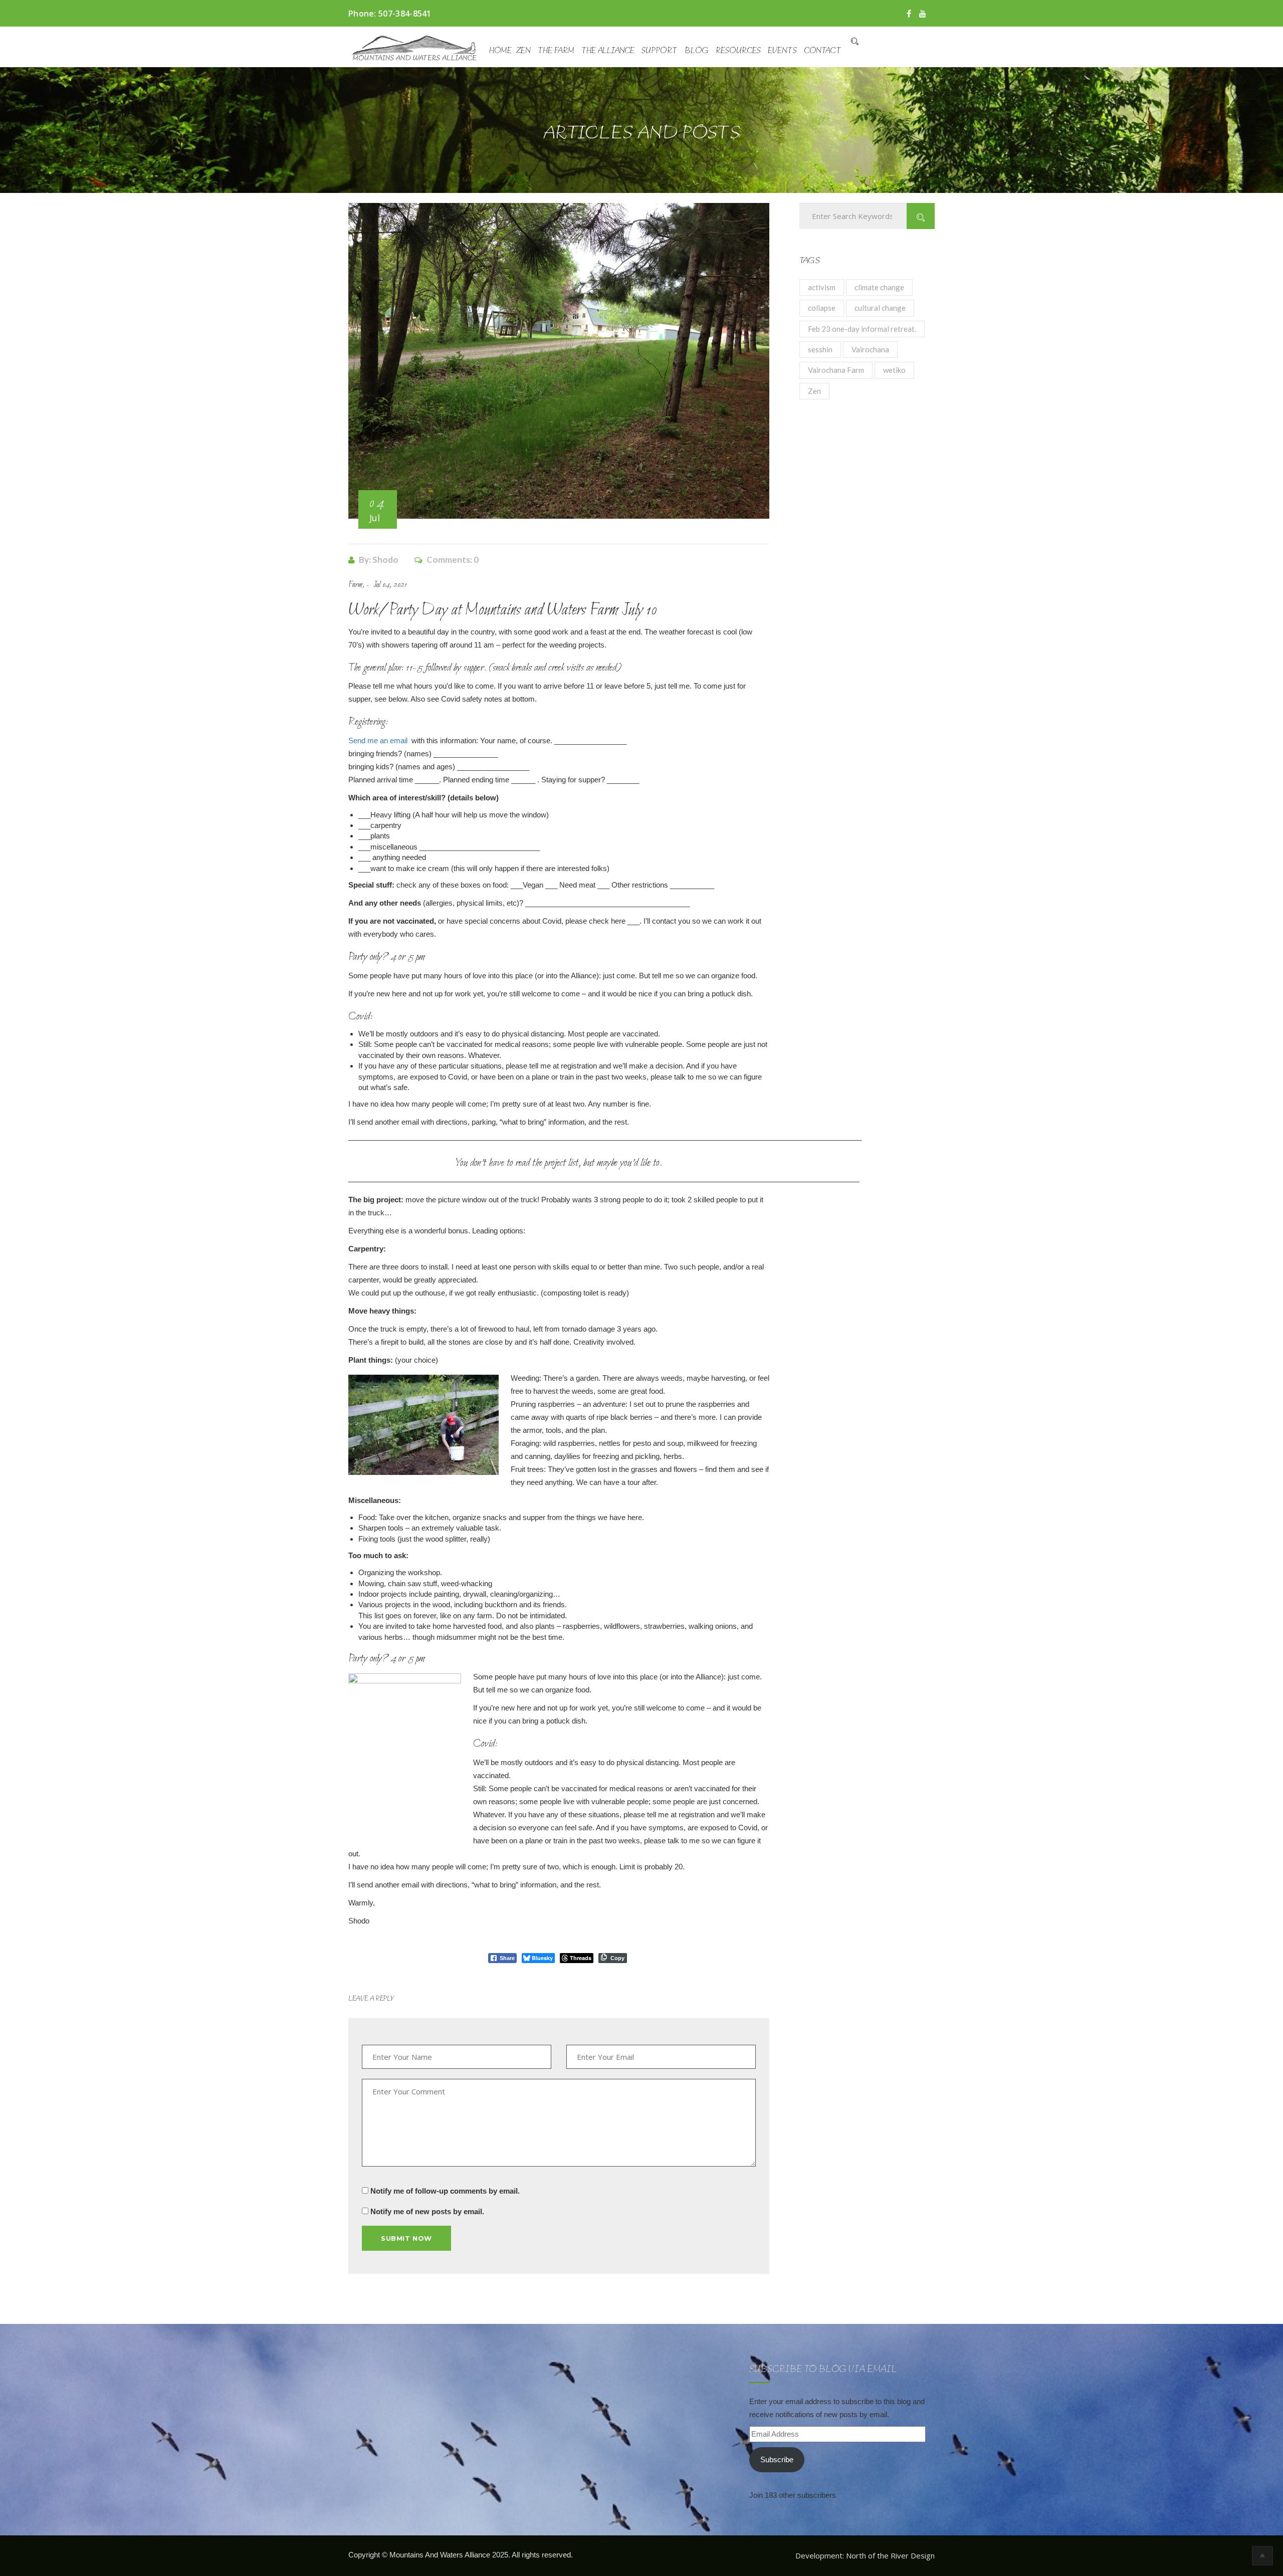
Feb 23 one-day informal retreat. (862, 329)
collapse (822, 308)
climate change (879, 287)
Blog (697, 51)
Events (782, 51)
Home (500, 51)
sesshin (820, 349)
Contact (823, 51)
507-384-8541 (405, 14)
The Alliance (608, 51)
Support (660, 51)
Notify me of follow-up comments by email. (445, 2191)
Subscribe (777, 2459)
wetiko (894, 370)
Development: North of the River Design (865, 2555)
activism (822, 287)
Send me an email (378, 740)
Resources (738, 51)
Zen (523, 51)
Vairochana (870, 349)
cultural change (880, 308)
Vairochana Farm (836, 370)
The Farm (556, 51)
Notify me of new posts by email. (427, 2211)
